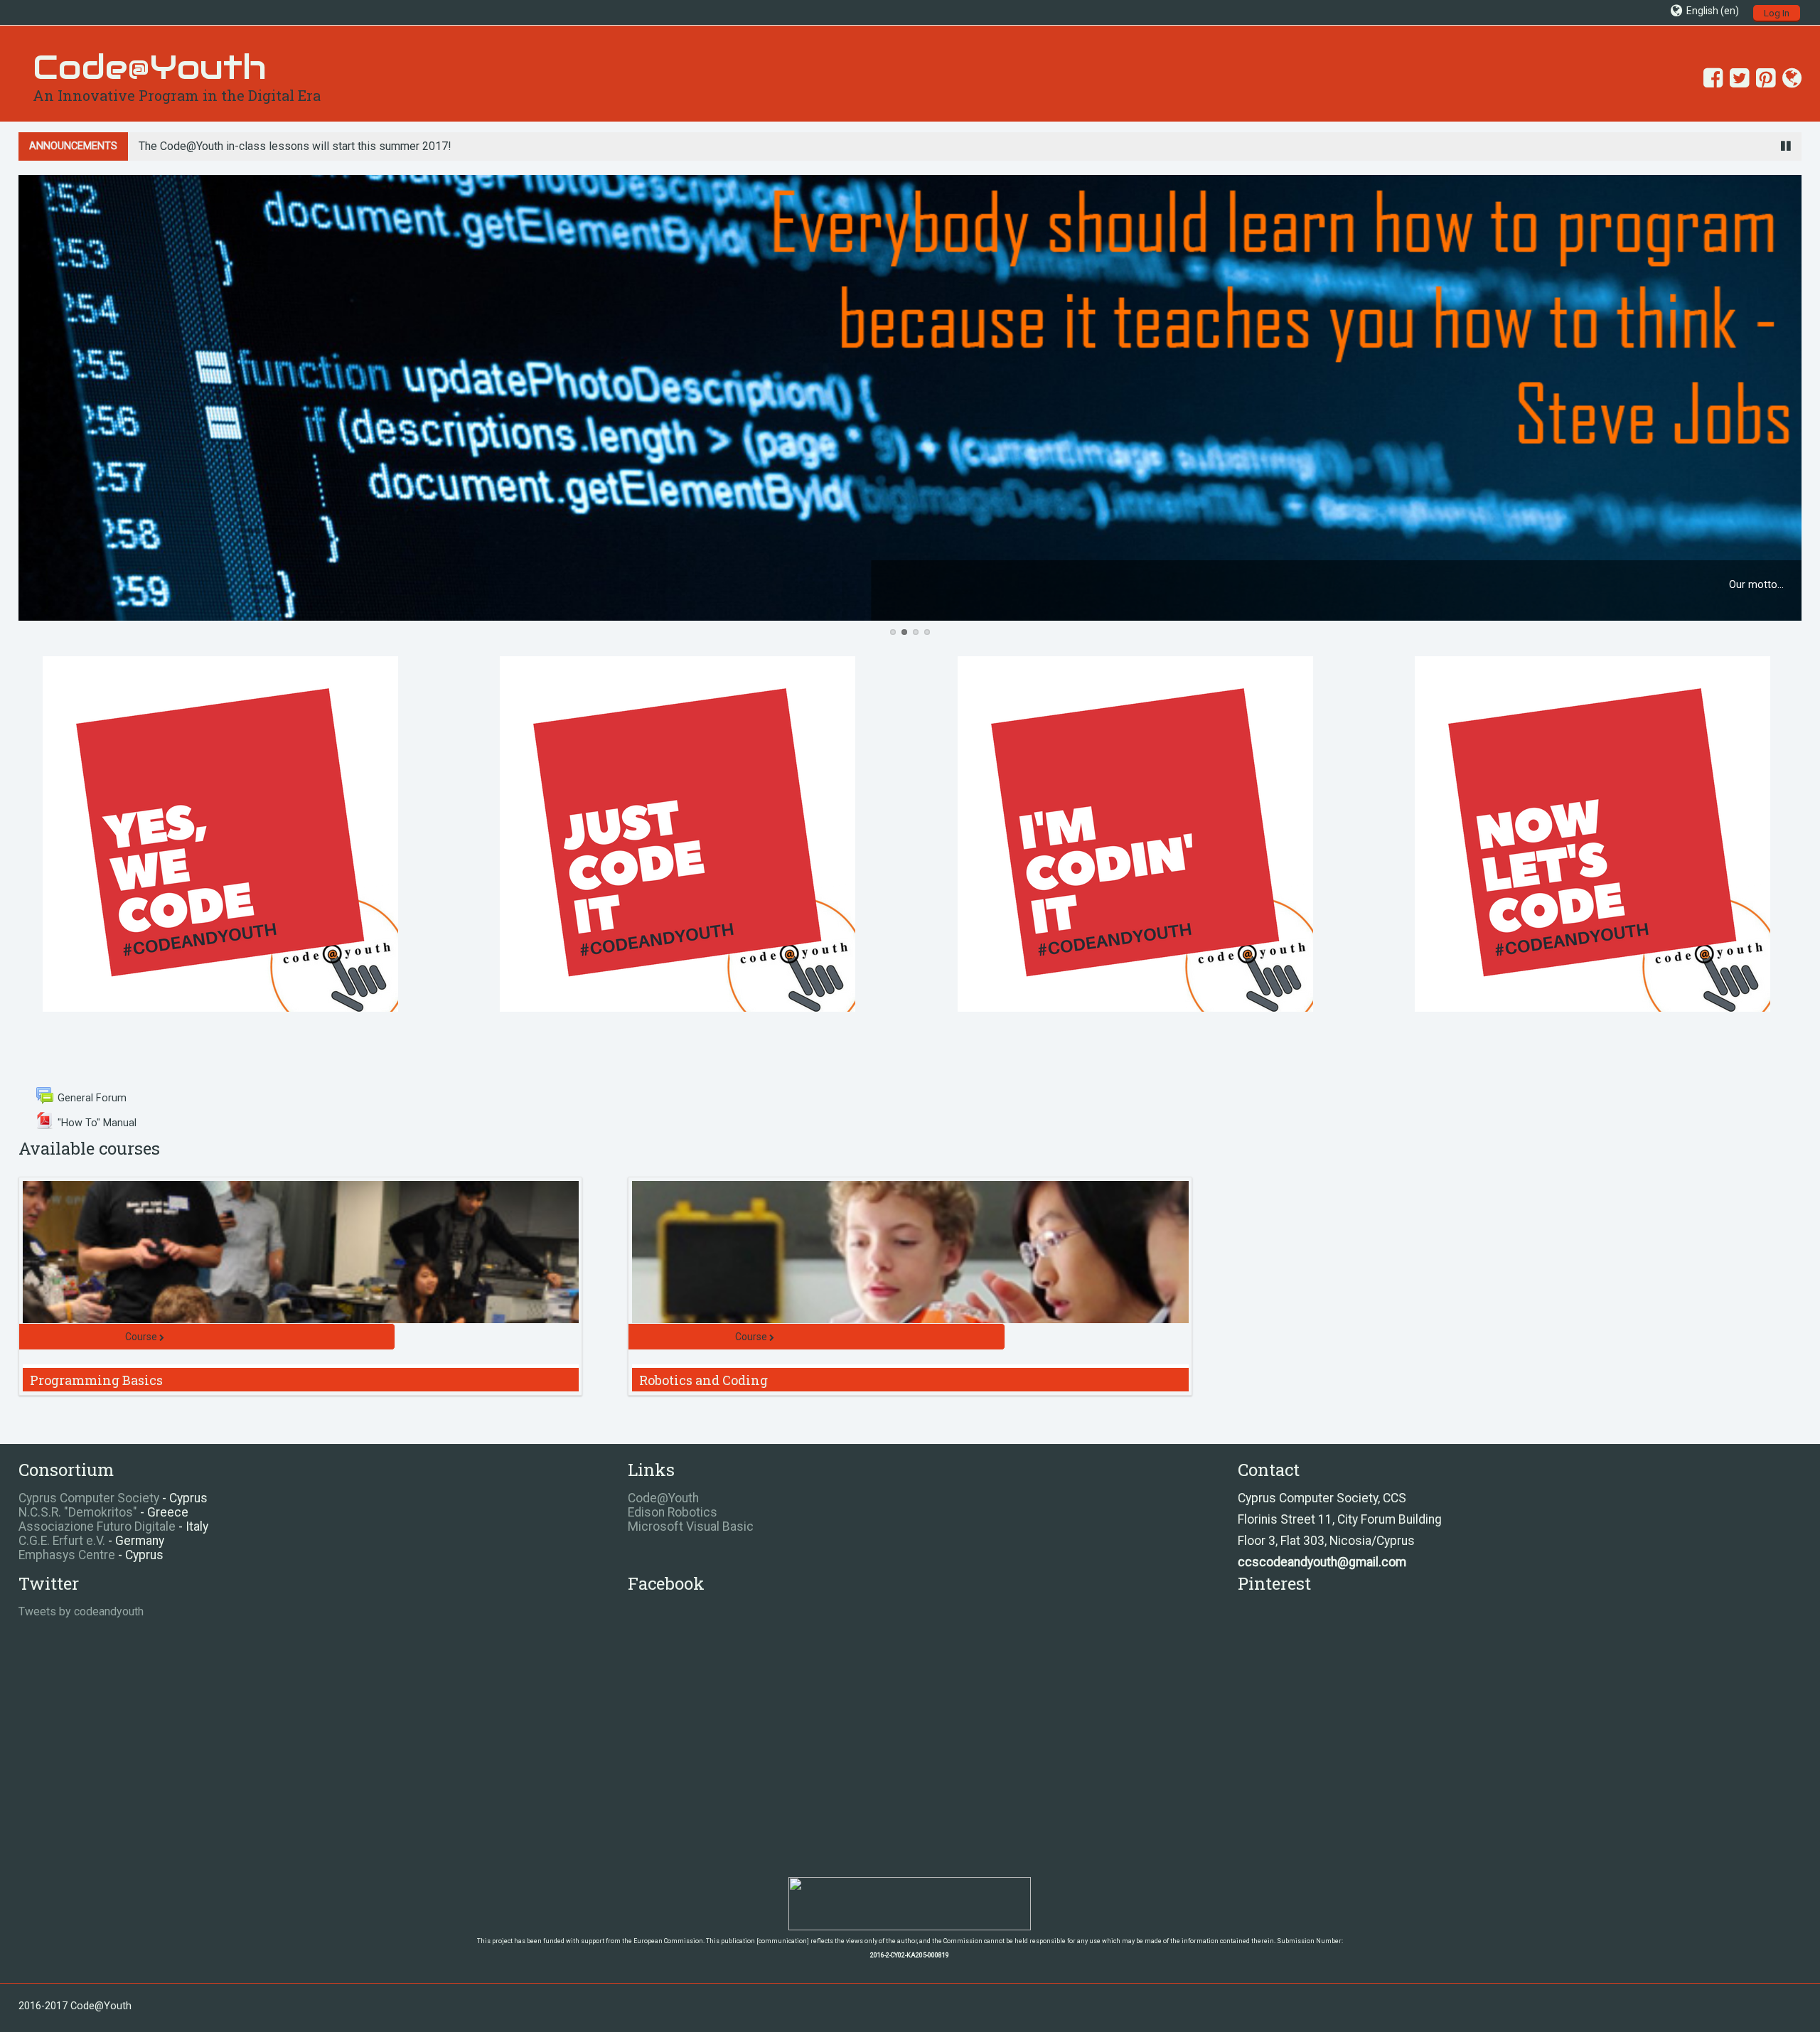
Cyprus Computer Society (89, 1498)
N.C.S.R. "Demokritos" (78, 1512)
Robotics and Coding (703, 1380)
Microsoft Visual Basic (691, 1526)
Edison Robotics (673, 1512)
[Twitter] (1736, 78)
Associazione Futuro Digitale (97, 1526)
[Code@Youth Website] (1788, 78)
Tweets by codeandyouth (81, 1611)
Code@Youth (663, 1498)
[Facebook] (1709, 78)
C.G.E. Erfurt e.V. (62, 1541)
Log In (1777, 13)
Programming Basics (96, 1380)
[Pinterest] (1762, 78)
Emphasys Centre (67, 1555)
